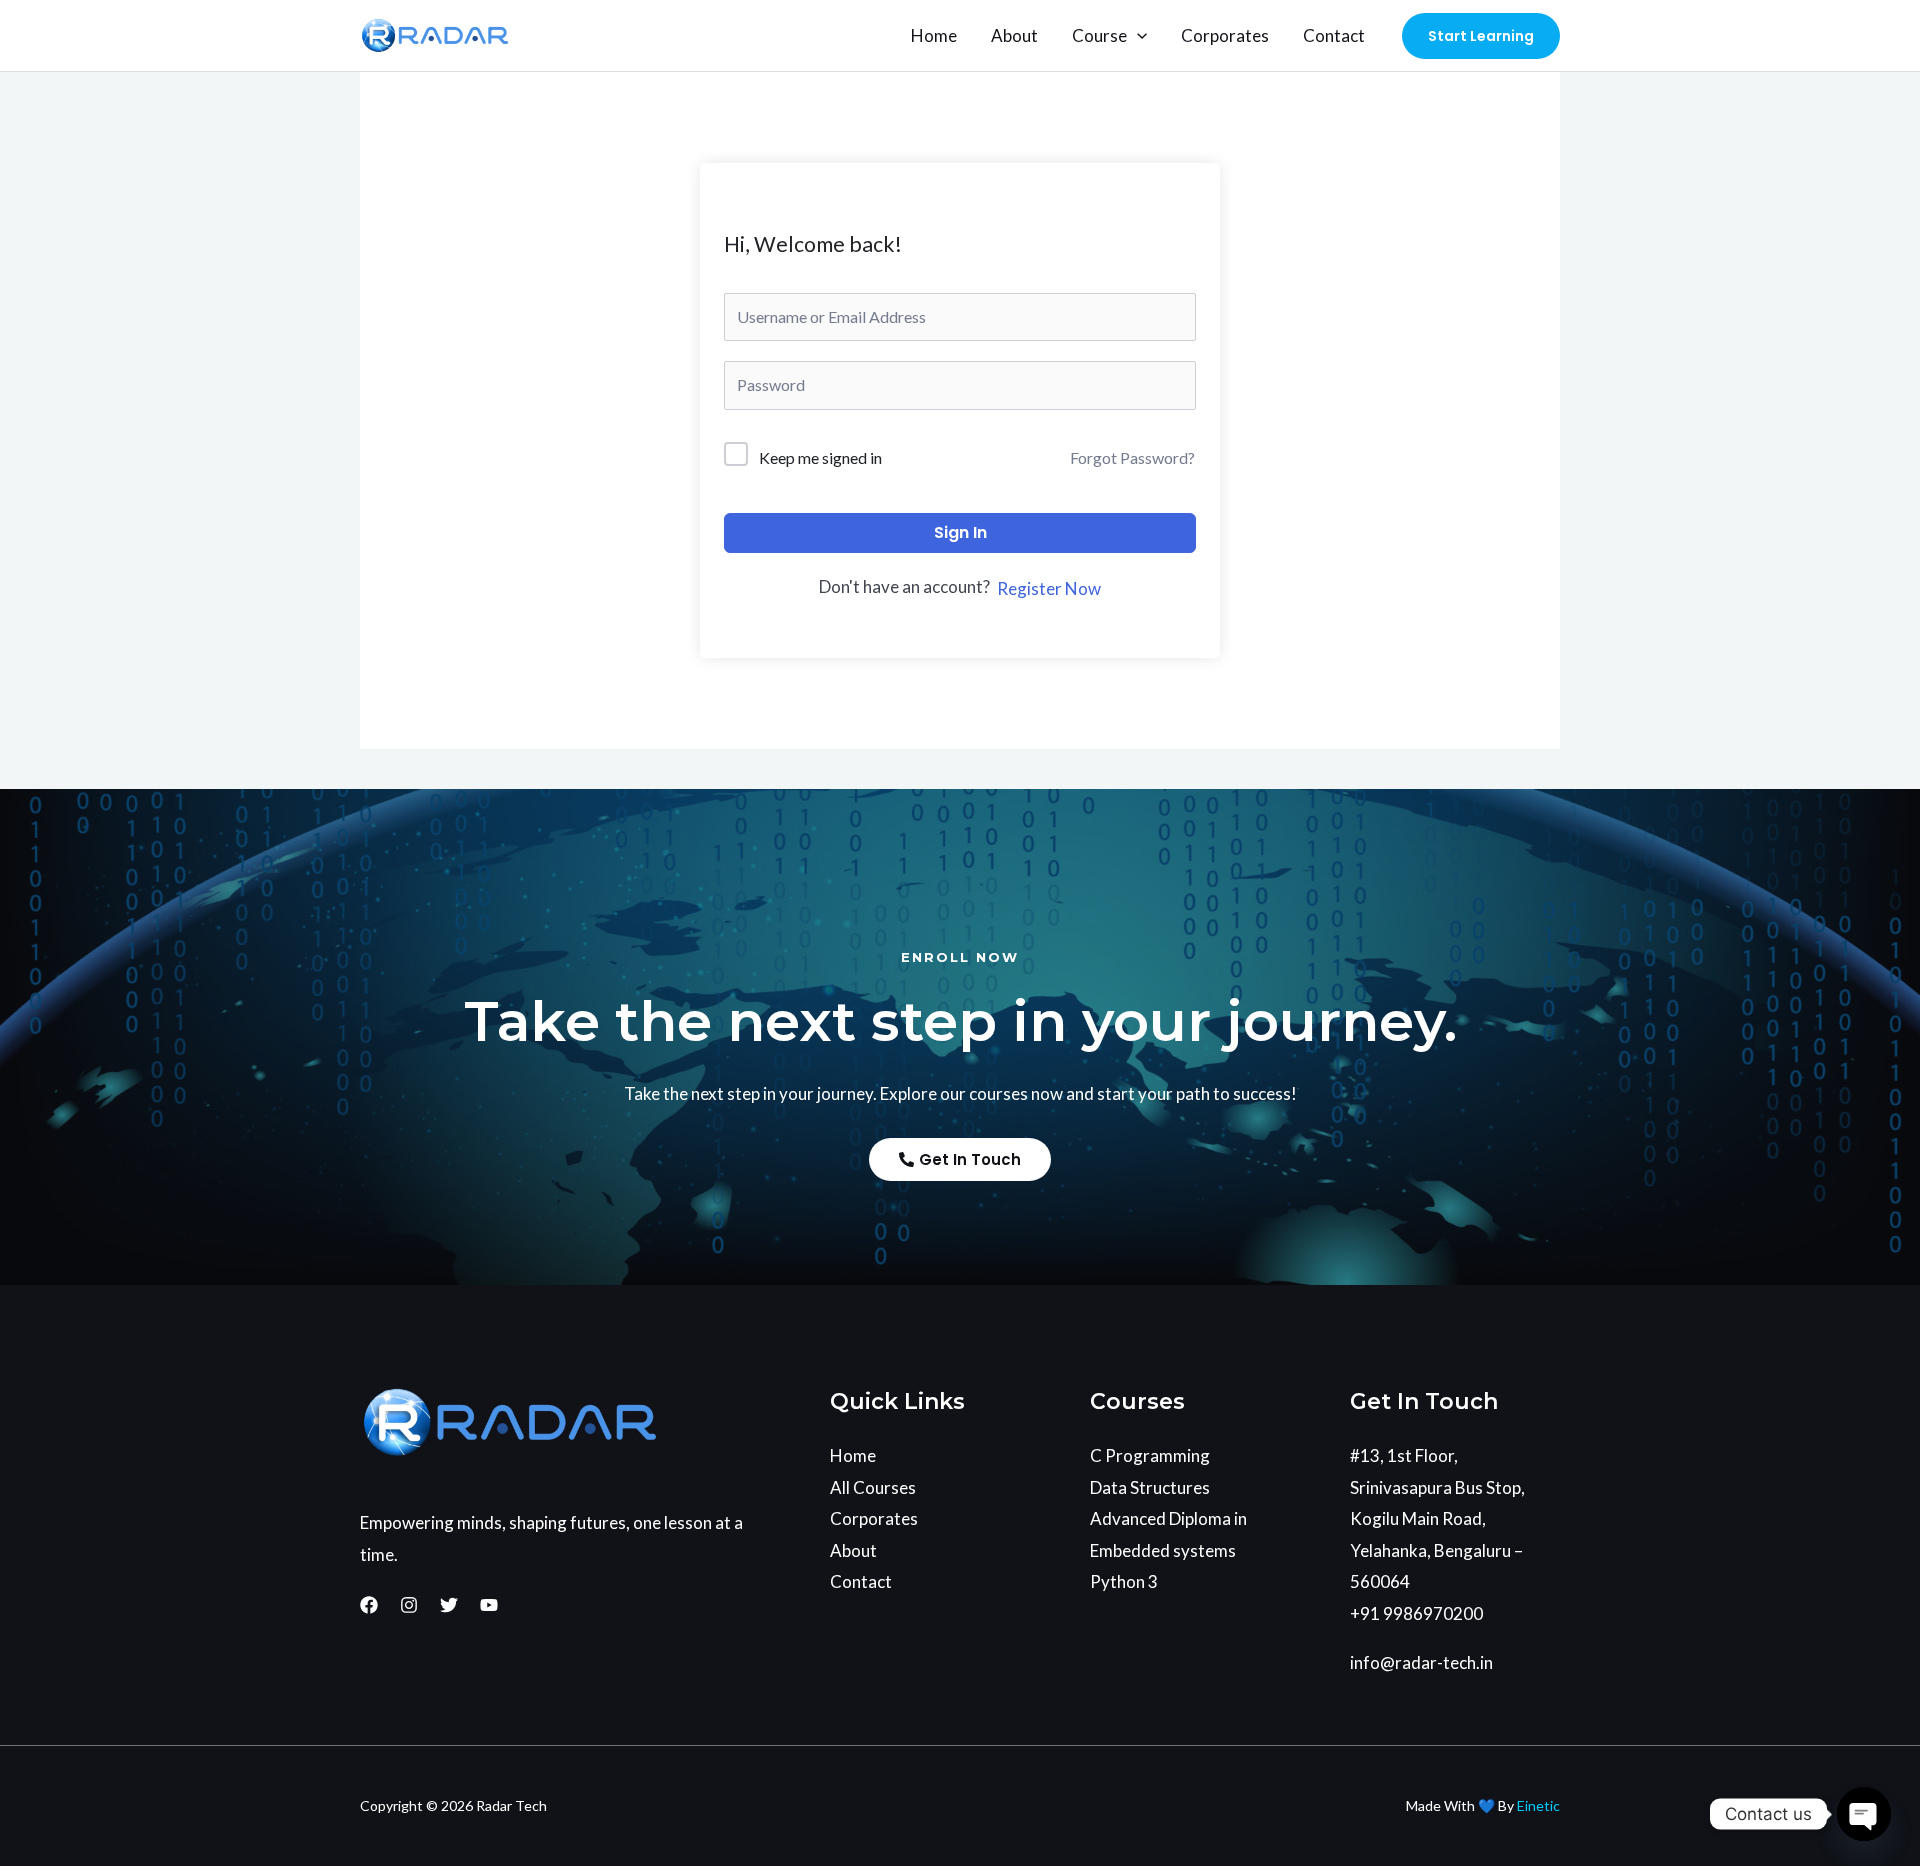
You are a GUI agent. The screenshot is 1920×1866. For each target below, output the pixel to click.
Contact (1334, 35)
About (1014, 35)
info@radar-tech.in (1421, 1662)
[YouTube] (489, 1605)
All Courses (873, 1487)
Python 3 (1124, 1581)
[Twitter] (449, 1605)
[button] (1137, 36)
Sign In (960, 532)
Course (1099, 35)
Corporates (1225, 35)
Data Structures (1150, 1487)
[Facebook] (369, 1605)
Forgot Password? (1132, 457)
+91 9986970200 (1416, 1613)
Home (934, 35)
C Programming (1150, 1455)
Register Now (1049, 588)
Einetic (1538, 1805)
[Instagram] (409, 1605)
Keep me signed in (820, 457)
